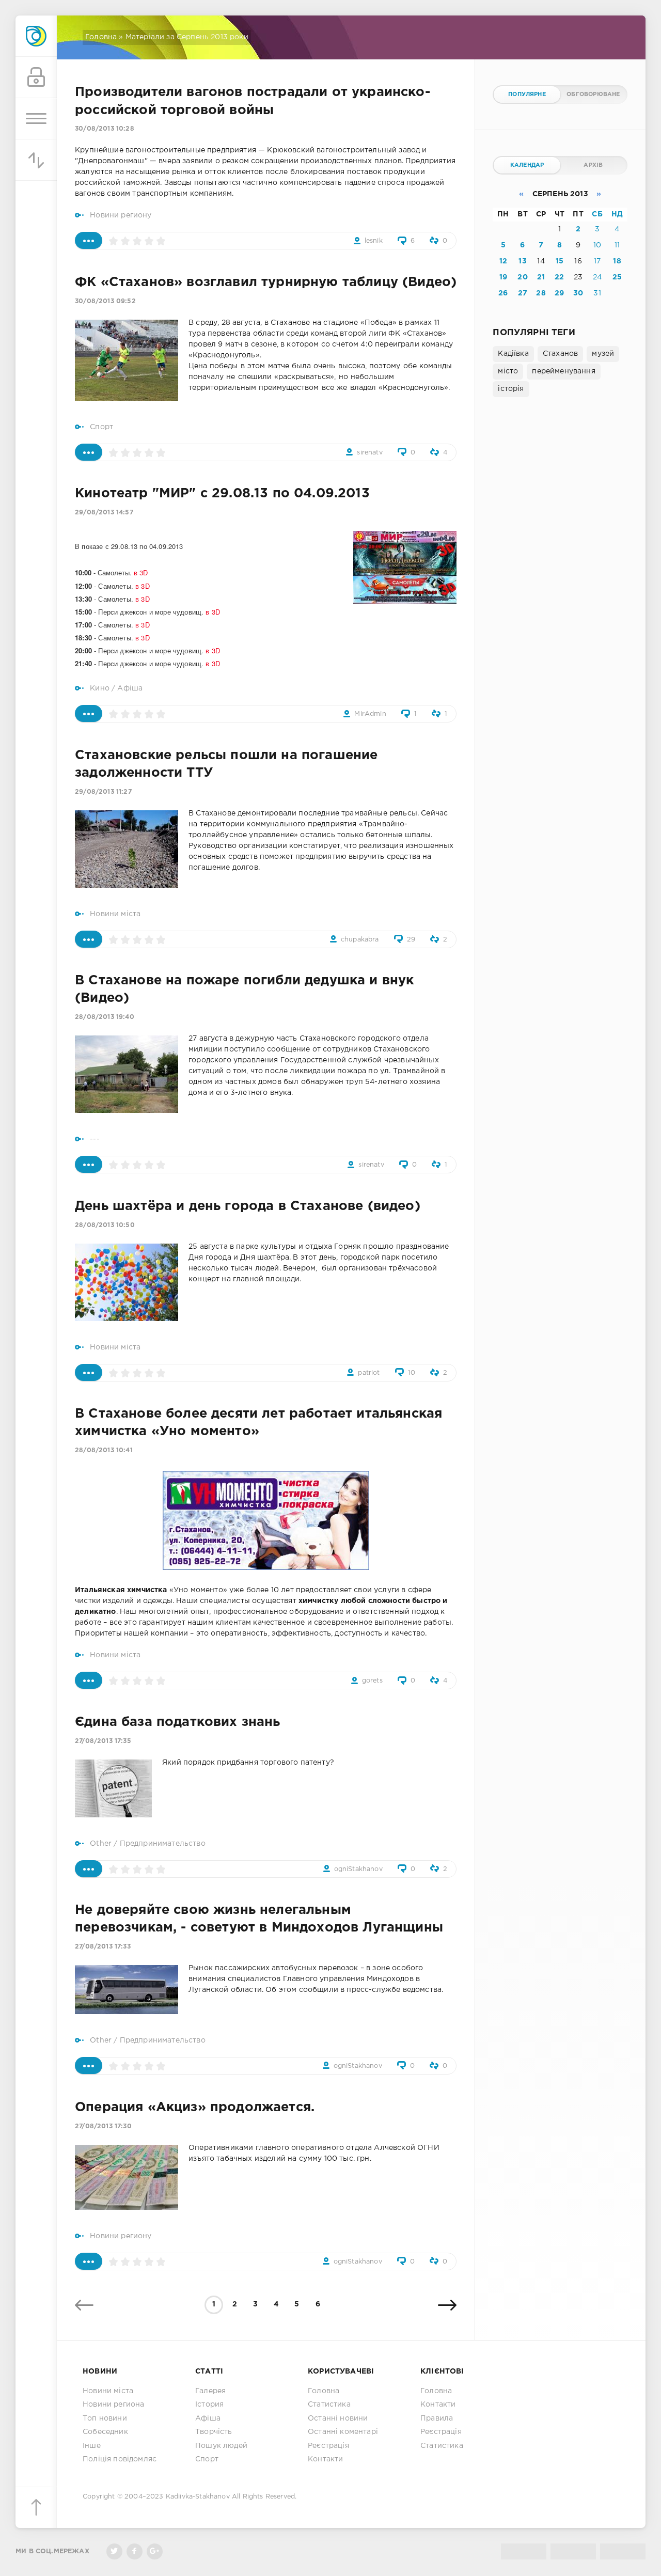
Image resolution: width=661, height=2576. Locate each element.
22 (559, 277)
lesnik (374, 241)
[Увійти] (36, 77)
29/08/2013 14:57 (104, 513)
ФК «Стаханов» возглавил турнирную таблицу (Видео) (266, 282)
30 (578, 293)
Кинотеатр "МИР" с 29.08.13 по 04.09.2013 (222, 494)
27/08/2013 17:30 (103, 2126)
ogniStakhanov (358, 1869)
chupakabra (360, 940)
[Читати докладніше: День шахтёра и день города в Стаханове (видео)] (89, 1372)
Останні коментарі (343, 2432)
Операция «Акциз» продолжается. (195, 2108)
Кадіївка (513, 354)
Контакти (325, 2459)
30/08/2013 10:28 (105, 129)
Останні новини (338, 2418)
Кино (100, 688)
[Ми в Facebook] (135, 2551)
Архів (593, 165)
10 (412, 1373)
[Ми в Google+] (155, 2551)
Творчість (214, 2432)
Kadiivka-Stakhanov (198, 2497)
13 (522, 261)
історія (511, 389)
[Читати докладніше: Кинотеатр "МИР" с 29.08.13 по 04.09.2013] (89, 713)
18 (617, 261)
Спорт (101, 427)
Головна (101, 37)
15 (560, 261)
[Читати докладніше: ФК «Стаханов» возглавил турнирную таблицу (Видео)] (89, 452)
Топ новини (105, 2418)
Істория (209, 2405)
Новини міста (115, 914)
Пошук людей (221, 2446)
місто (508, 371)
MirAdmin (370, 714)
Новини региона (113, 2405)
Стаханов (560, 354)
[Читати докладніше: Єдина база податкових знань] (89, 1869)
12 (503, 261)
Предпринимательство (163, 1844)
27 (523, 293)
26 (503, 293)
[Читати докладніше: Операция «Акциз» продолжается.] (89, 2261)
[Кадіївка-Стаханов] (36, 36)
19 (503, 277)
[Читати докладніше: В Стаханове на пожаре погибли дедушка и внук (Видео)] (89, 1164)
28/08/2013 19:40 (105, 1017)
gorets (372, 1681)
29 (411, 940)
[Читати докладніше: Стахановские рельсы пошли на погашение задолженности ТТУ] (89, 939)
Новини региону (121, 215)
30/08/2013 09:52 (105, 301)
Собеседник (105, 2432)
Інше (92, 2446)
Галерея (210, 2391)
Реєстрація (328, 2446)
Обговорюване (593, 95)
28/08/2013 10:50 (105, 1225)
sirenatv (369, 453)
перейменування (563, 371)
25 (617, 277)
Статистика (329, 2405)
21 (541, 277)
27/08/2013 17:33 (103, 1947)
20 (522, 277)
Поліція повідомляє (120, 2459)
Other (101, 1844)
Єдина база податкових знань (178, 1722)
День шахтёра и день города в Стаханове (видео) (248, 1206)
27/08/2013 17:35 (103, 1741)
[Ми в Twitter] (114, 2551)
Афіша (130, 688)
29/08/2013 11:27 (103, 792)
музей (603, 354)
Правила (437, 2418)
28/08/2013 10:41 (104, 1450)
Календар (527, 165)
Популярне (527, 95)
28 (541, 293)
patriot (369, 1373)
